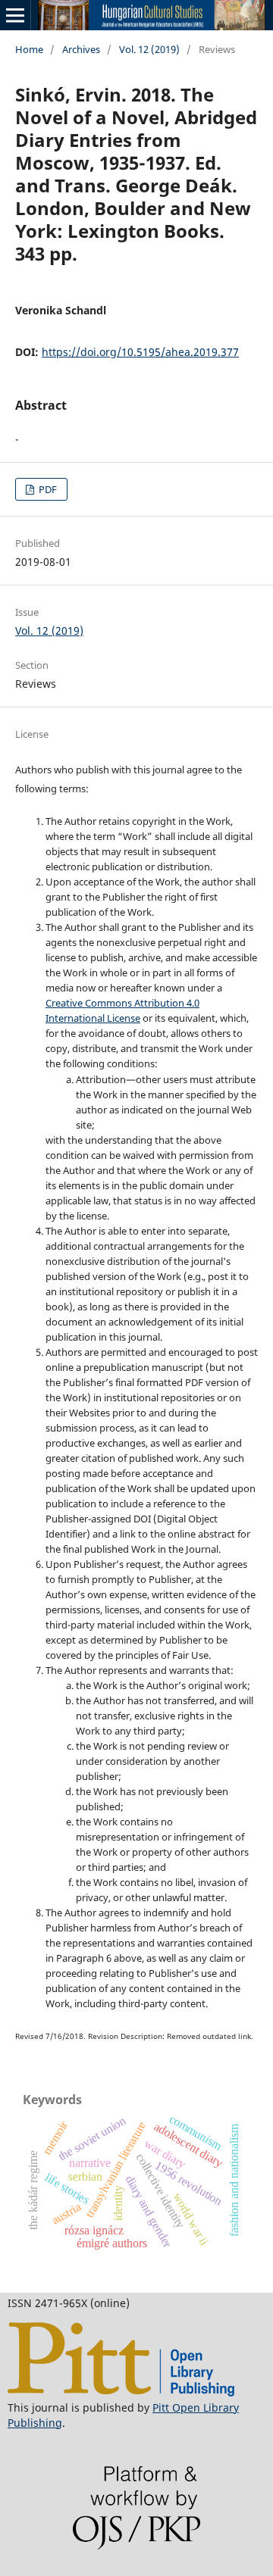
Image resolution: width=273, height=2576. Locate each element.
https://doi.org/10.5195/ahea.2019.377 (140, 352)
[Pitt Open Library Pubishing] (121, 2392)
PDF (47, 489)
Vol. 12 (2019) (149, 49)
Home (29, 49)
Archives (81, 49)
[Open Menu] (15, 15)
